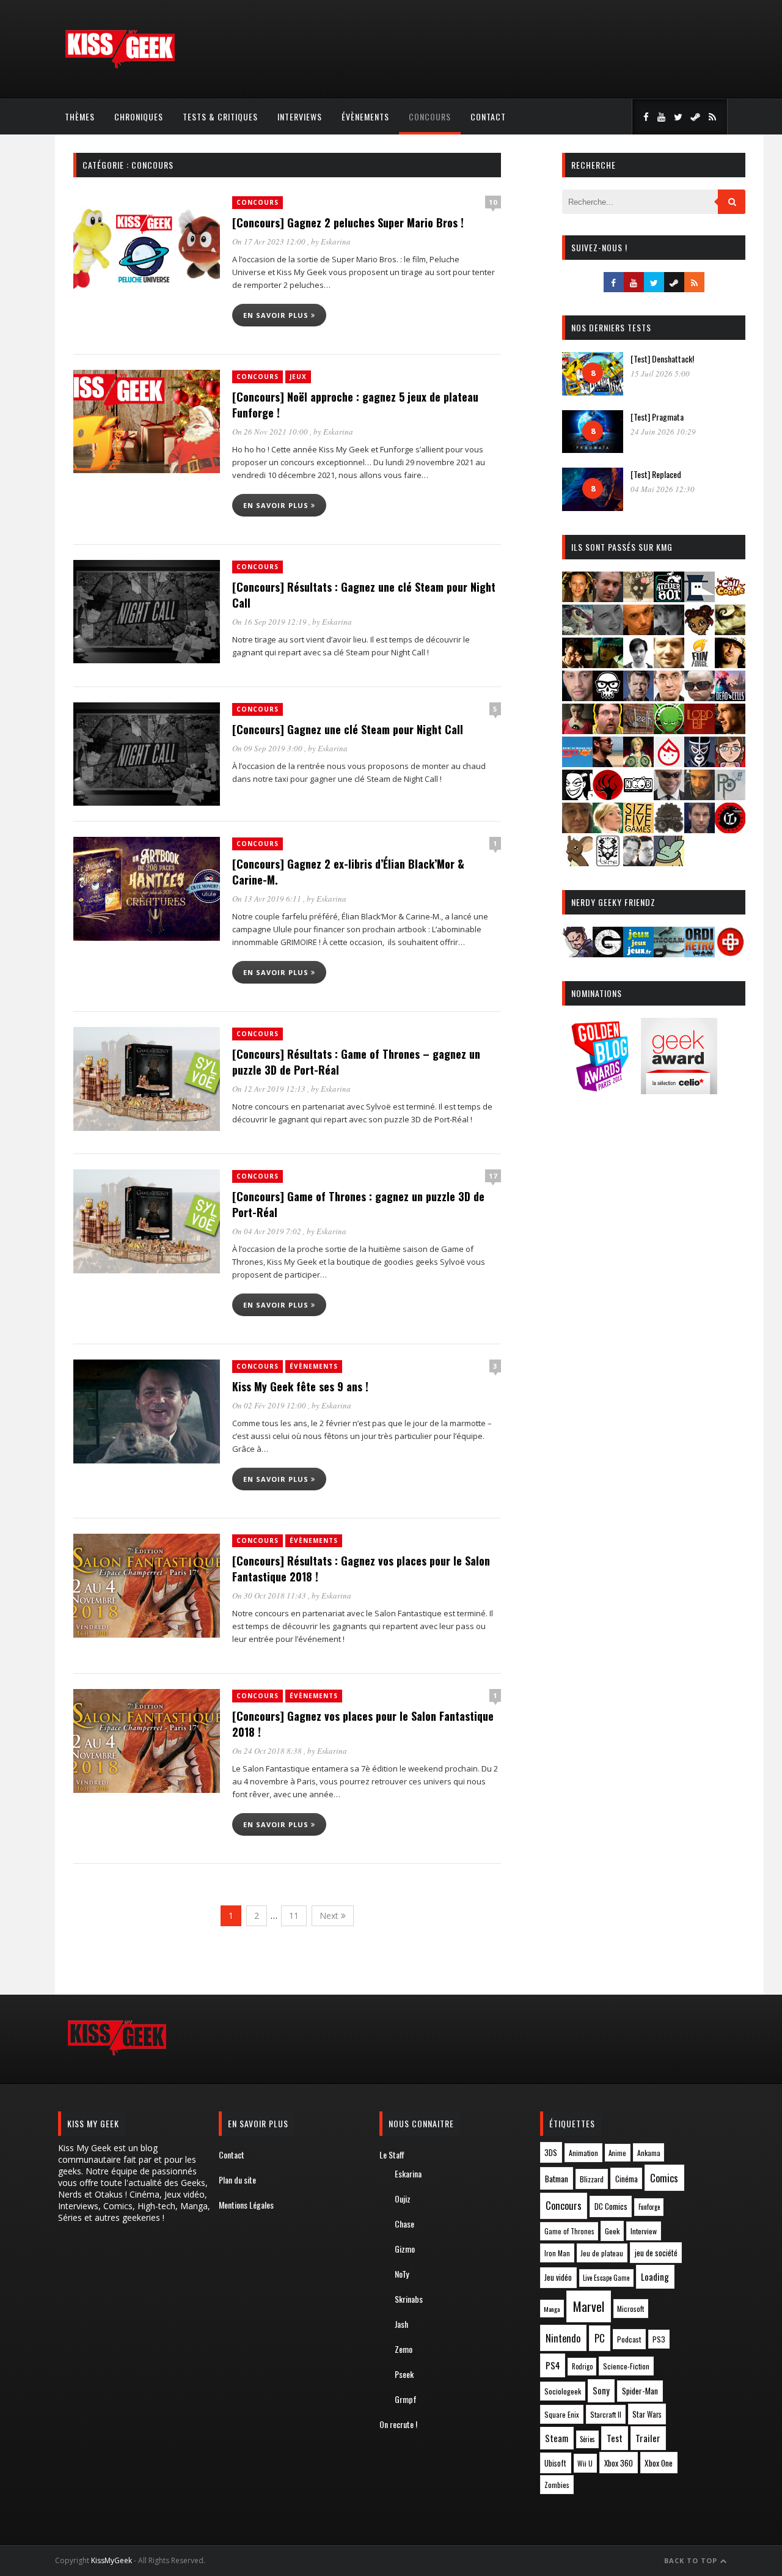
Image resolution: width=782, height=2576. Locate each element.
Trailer (648, 2438)
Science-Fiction (626, 2366)
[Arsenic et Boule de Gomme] (638, 598)
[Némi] (577, 796)
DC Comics (611, 2206)
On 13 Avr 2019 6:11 (268, 899)
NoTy (402, 2274)
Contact (488, 116)
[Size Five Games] (638, 829)
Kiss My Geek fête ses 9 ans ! (300, 1386)
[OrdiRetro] (700, 953)
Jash (401, 2324)
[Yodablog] (669, 862)
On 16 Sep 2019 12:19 (270, 622)
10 (493, 202)
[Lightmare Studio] (669, 730)
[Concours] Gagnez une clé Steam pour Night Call (348, 729)
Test (615, 2438)
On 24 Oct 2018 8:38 (268, 1751)
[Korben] (700, 697)
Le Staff (392, 2155)
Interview (644, 2231)
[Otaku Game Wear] (730, 953)
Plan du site (237, 2180)
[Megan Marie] (638, 763)
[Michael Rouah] (669, 763)
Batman (557, 2178)
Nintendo (563, 2338)
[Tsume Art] (608, 862)
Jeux (298, 377)
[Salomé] (608, 829)
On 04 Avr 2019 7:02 (268, 1231)
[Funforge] (700, 664)
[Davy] (638, 631)
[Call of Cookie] (730, 598)
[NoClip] (608, 796)
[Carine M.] (577, 631)
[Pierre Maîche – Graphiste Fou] (577, 953)
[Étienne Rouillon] (577, 664)
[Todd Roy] (700, 829)
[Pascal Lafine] (669, 796)
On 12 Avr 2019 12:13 (270, 1089)
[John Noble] (638, 697)
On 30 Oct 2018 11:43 (270, 1595)
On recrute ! (398, 2424)
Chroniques (139, 116)
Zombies (557, 2485)
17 (493, 1176)
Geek (612, 2231)
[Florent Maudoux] (608, 664)
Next (330, 1915)
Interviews (300, 116)
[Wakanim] (638, 862)
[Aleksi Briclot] (577, 598)
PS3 (659, 2339)
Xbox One (659, 2463)
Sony (601, 2390)
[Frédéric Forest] (669, 664)
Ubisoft (555, 2463)
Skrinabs (409, 2299)
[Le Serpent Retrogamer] (669, 953)
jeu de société (656, 2253)
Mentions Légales (246, 2205)
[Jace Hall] (577, 697)
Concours (430, 116)
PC (600, 2338)
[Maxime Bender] (608, 763)
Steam (557, 2438)
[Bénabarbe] (700, 598)
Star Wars (647, 2414)
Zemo (404, 2349)
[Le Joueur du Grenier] (608, 730)
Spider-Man (640, 2391)
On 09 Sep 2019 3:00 (268, 748)
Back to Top (692, 2560)
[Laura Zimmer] (577, 730)
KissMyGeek (111, 2560)
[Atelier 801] (669, 598)
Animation (583, 2153)
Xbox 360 (619, 2463)
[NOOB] (638, 796)
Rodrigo (582, 2366)
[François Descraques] (638, 664)
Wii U (585, 2463)
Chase (404, 2224)
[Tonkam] (730, 829)
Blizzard (592, 2179)
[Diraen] (700, 631)
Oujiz (403, 2199)
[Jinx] (608, 697)
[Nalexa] (730, 763)
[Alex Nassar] (608, 598)
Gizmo (405, 2249)
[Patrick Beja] (700, 796)
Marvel (589, 2306)
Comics (664, 2178)
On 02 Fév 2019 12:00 (270, 1405)
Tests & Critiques (220, 116)
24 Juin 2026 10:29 (663, 432)
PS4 (553, 2365)
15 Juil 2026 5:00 (660, 374)
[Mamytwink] (730, 730)
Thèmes (80, 116)
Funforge (649, 2207)
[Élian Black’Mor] (730, 631)
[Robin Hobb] (577, 829)
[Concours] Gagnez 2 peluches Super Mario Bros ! (348, 223)
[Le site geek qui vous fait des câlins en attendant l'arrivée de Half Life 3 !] (120, 66)
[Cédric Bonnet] (608, 631)
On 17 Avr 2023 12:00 (270, 241)
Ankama (649, 2153)
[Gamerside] (608, 953)
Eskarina (336, 241)
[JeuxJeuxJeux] (638, 953)
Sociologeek (563, 2391)
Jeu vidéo (558, 2277)
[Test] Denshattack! (662, 359)
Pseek (404, 2374)
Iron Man (557, 2253)
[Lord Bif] (700, 730)
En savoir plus (277, 315)
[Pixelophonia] (730, 796)
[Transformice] (577, 862)
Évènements (365, 116)
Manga (552, 2309)
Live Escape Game (606, 2278)
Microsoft (630, 2309)
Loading (655, 2276)
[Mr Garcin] (700, 763)
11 (294, 1915)
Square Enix (562, 2414)
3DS (551, 2153)
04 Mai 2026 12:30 (663, 489)
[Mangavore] (577, 763)
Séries (587, 2439)
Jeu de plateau (602, 2253)
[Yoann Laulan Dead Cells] (730, 697)
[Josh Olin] (669, 697)
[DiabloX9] (669, 631)
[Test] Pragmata (657, 417)
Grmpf (406, 2399)
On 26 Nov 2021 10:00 (271, 432)
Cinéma (627, 2179)
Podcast (629, 2339)
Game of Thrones (569, 2231)
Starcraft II (606, 2414)
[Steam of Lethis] (669, 829)
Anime (617, 2153)
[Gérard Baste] (730, 664)
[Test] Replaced (656, 474)
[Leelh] (638, 730)
